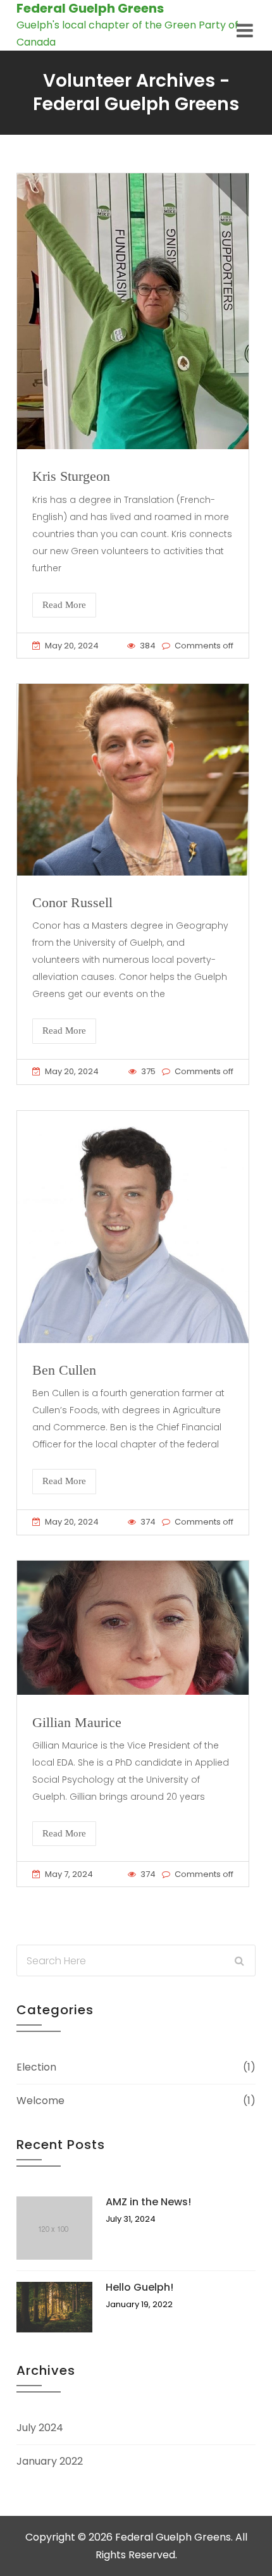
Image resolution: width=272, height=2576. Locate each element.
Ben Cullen (64, 1370)
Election (36, 2067)
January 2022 (50, 2461)
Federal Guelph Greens (90, 8)
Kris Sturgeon (71, 476)
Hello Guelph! (139, 2287)
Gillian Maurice (77, 1722)
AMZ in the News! (148, 2202)
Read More (64, 605)
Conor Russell (72, 902)
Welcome (40, 2101)
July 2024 (40, 2428)
